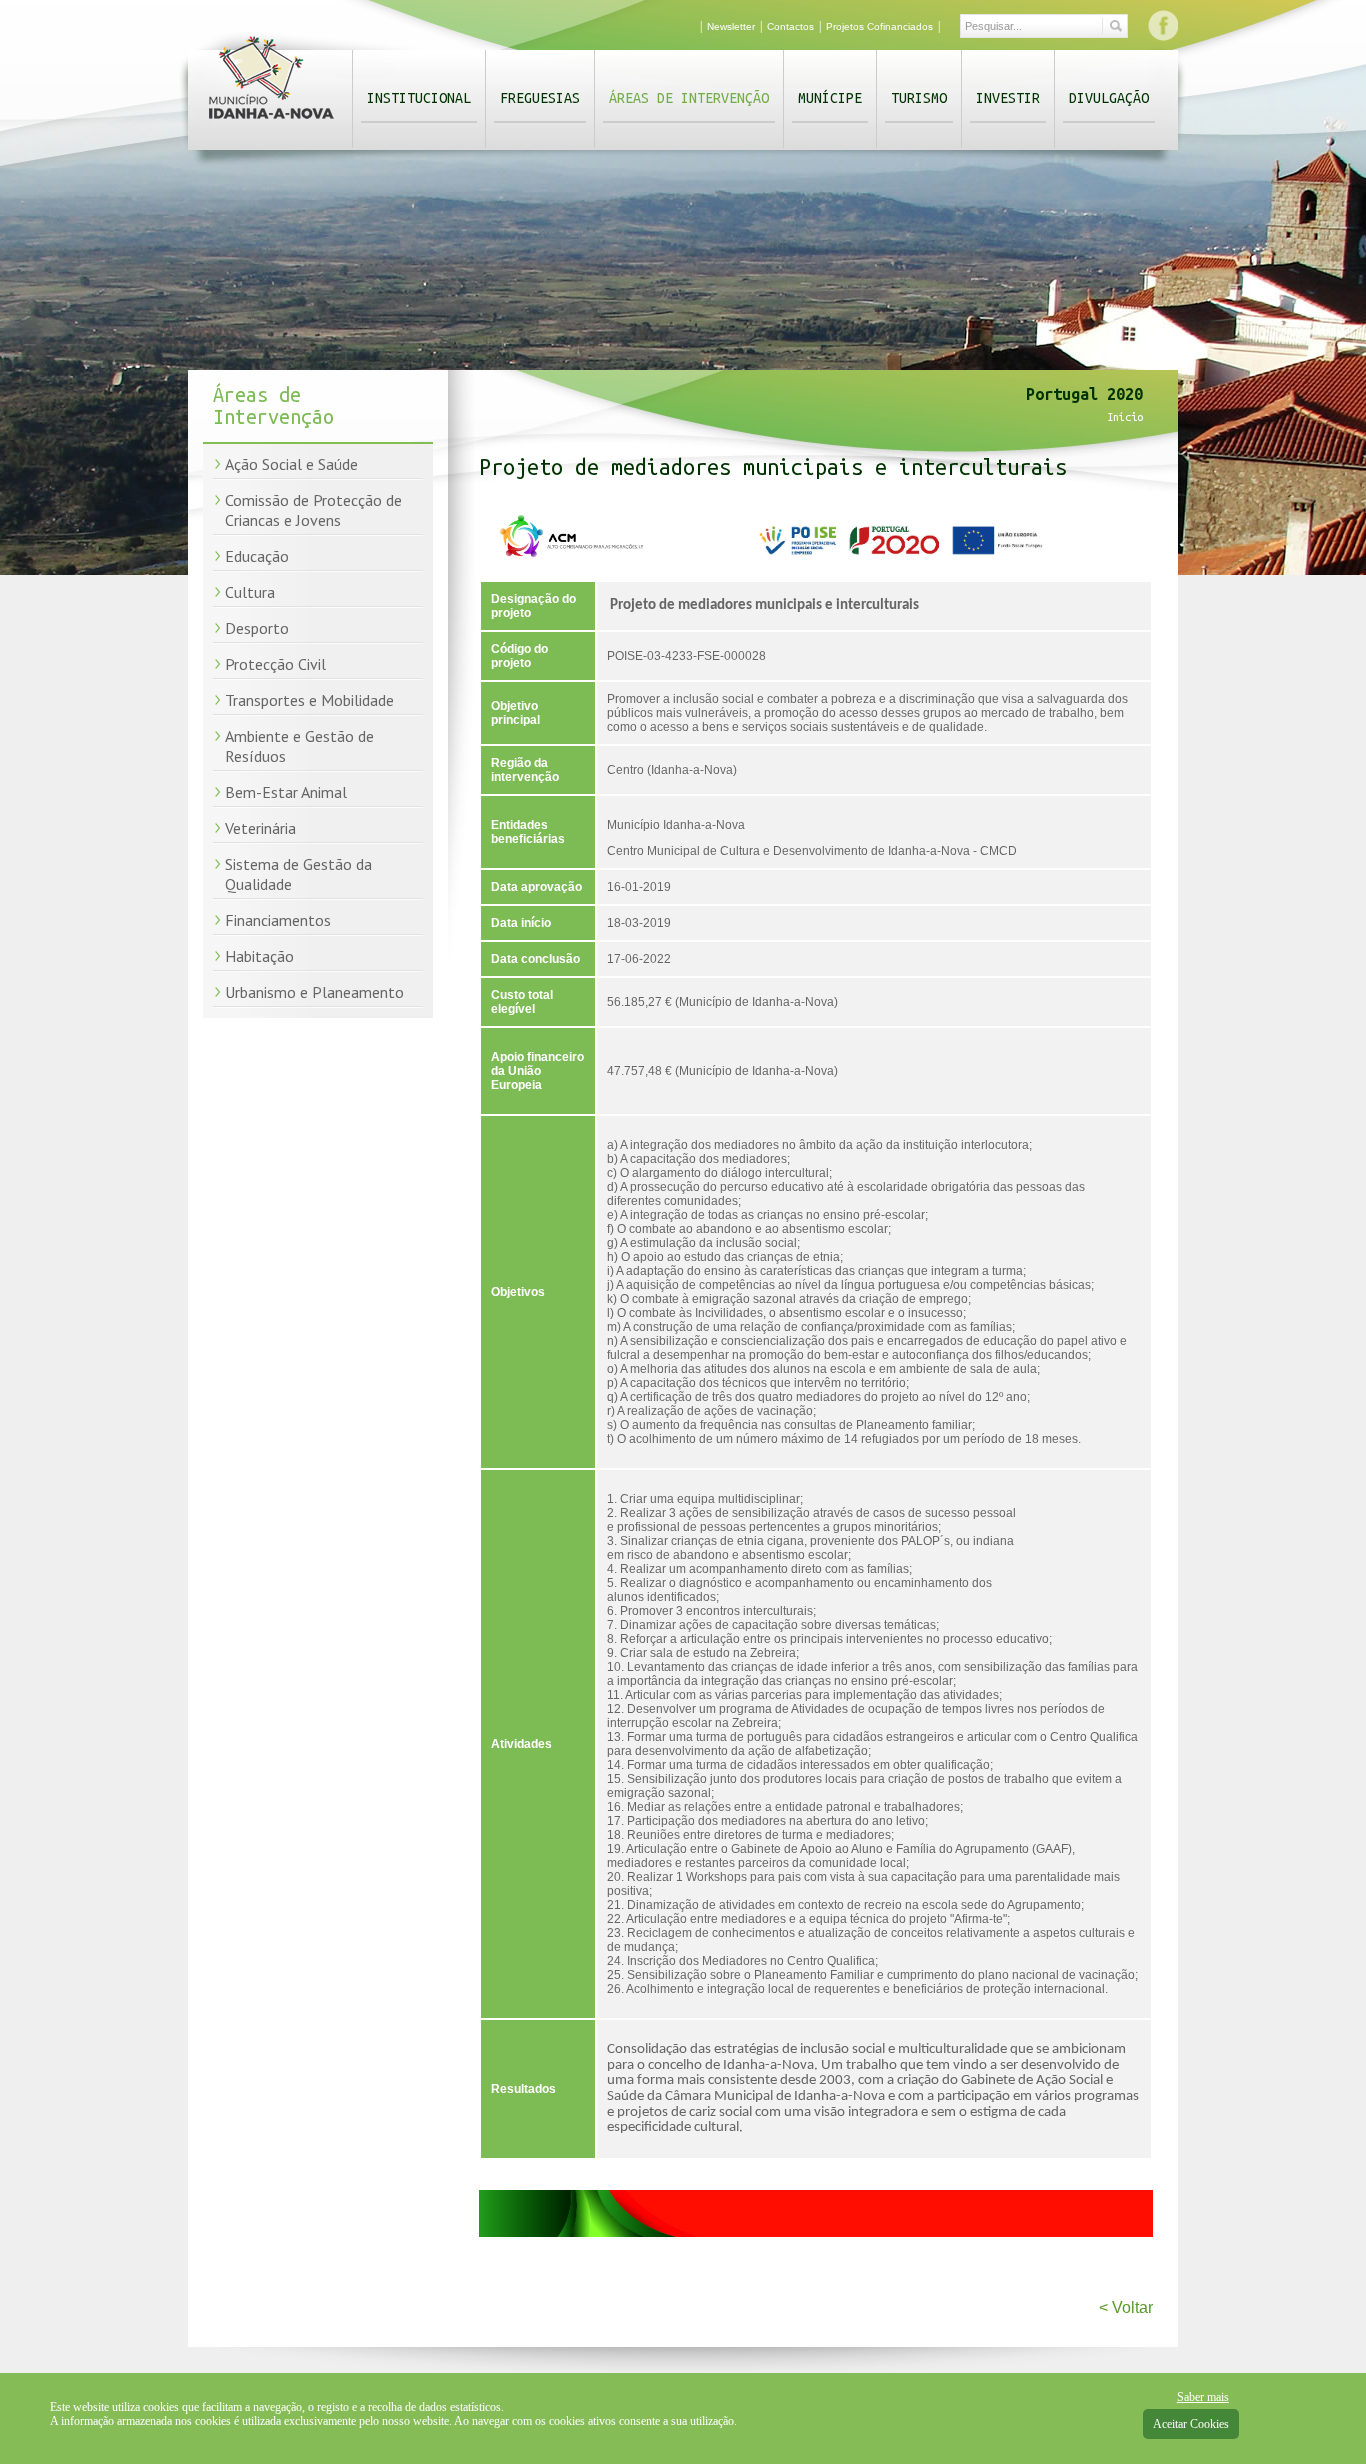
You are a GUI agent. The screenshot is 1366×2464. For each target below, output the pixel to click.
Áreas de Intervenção (689, 98)
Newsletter (731, 26)
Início (1125, 417)
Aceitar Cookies (1191, 2424)
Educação (257, 556)
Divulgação (1109, 98)
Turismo (919, 98)
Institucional (419, 98)
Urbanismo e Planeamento (314, 992)
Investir (1008, 98)
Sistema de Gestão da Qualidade (298, 874)
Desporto (257, 628)
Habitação (259, 956)
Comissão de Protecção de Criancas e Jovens (313, 510)
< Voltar (1126, 2307)
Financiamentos (278, 920)
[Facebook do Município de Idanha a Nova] (1163, 25)
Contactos (790, 26)
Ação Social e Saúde (291, 464)
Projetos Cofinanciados (879, 26)
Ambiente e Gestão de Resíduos (299, 746)
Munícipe (830, 98)
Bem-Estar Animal (286, 792)
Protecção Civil (275, 664)
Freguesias (540, 98)
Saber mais (1203, 2397)
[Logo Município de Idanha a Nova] (271, 123)
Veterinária (260, 828)
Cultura (250, 592)
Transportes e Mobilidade (309, 700)
